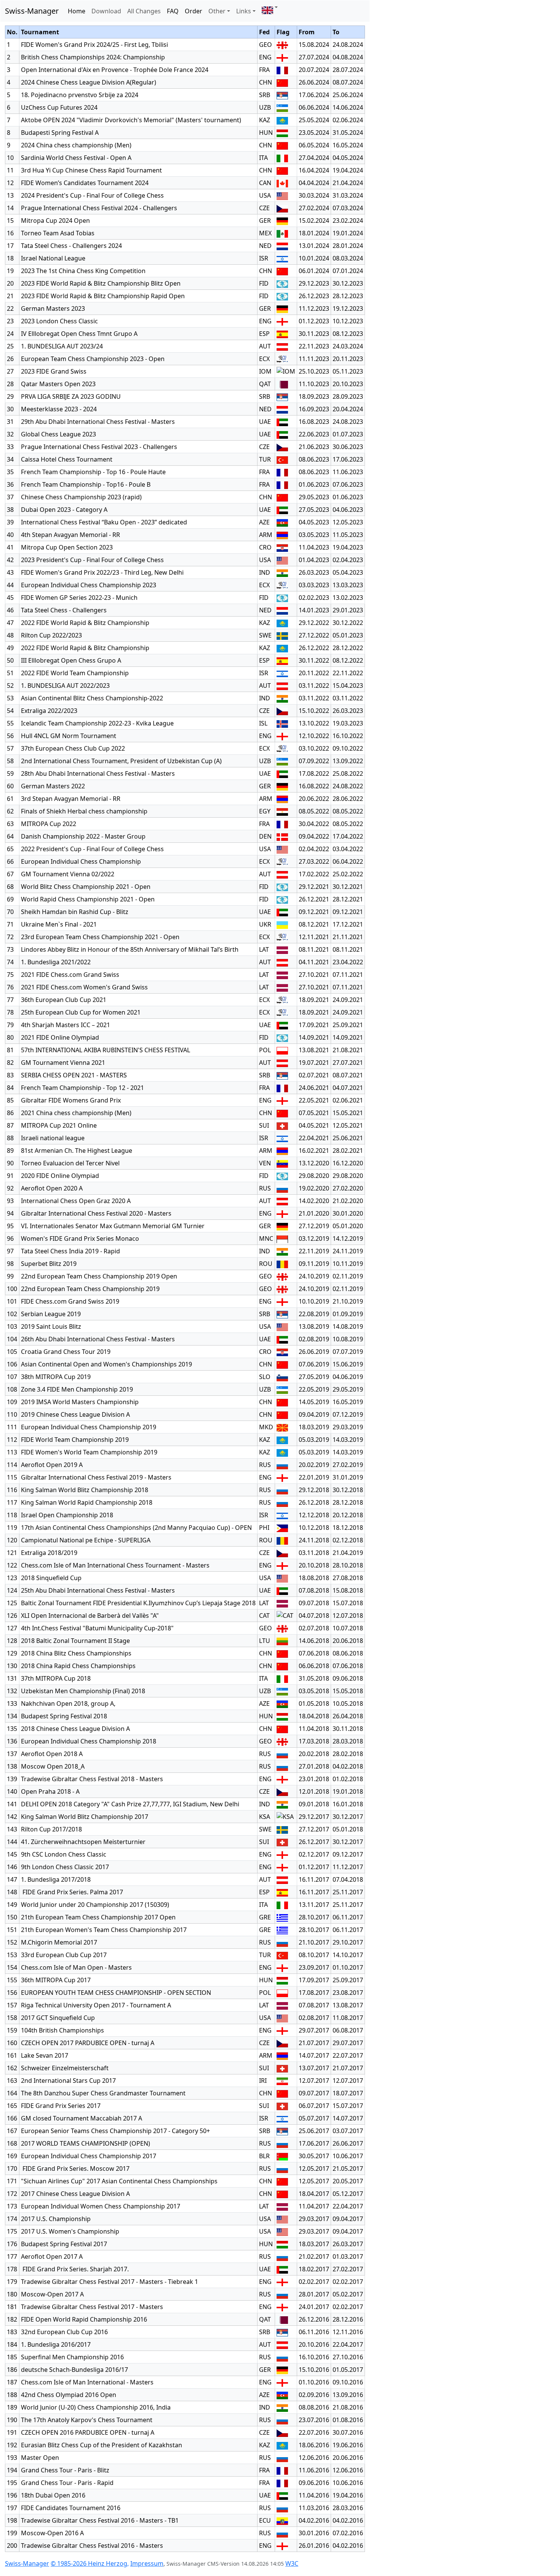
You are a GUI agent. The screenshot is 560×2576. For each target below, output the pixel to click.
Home (77, 11)
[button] (270, 7)
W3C (292, 2563)
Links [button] (244, 11)
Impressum (147, 2563)
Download (106, 11)
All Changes (144, 11)
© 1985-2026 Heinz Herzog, (90, 2563)
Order (194, 11)
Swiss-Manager (32, 11)
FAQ (173, 11)
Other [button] (217, 11)
